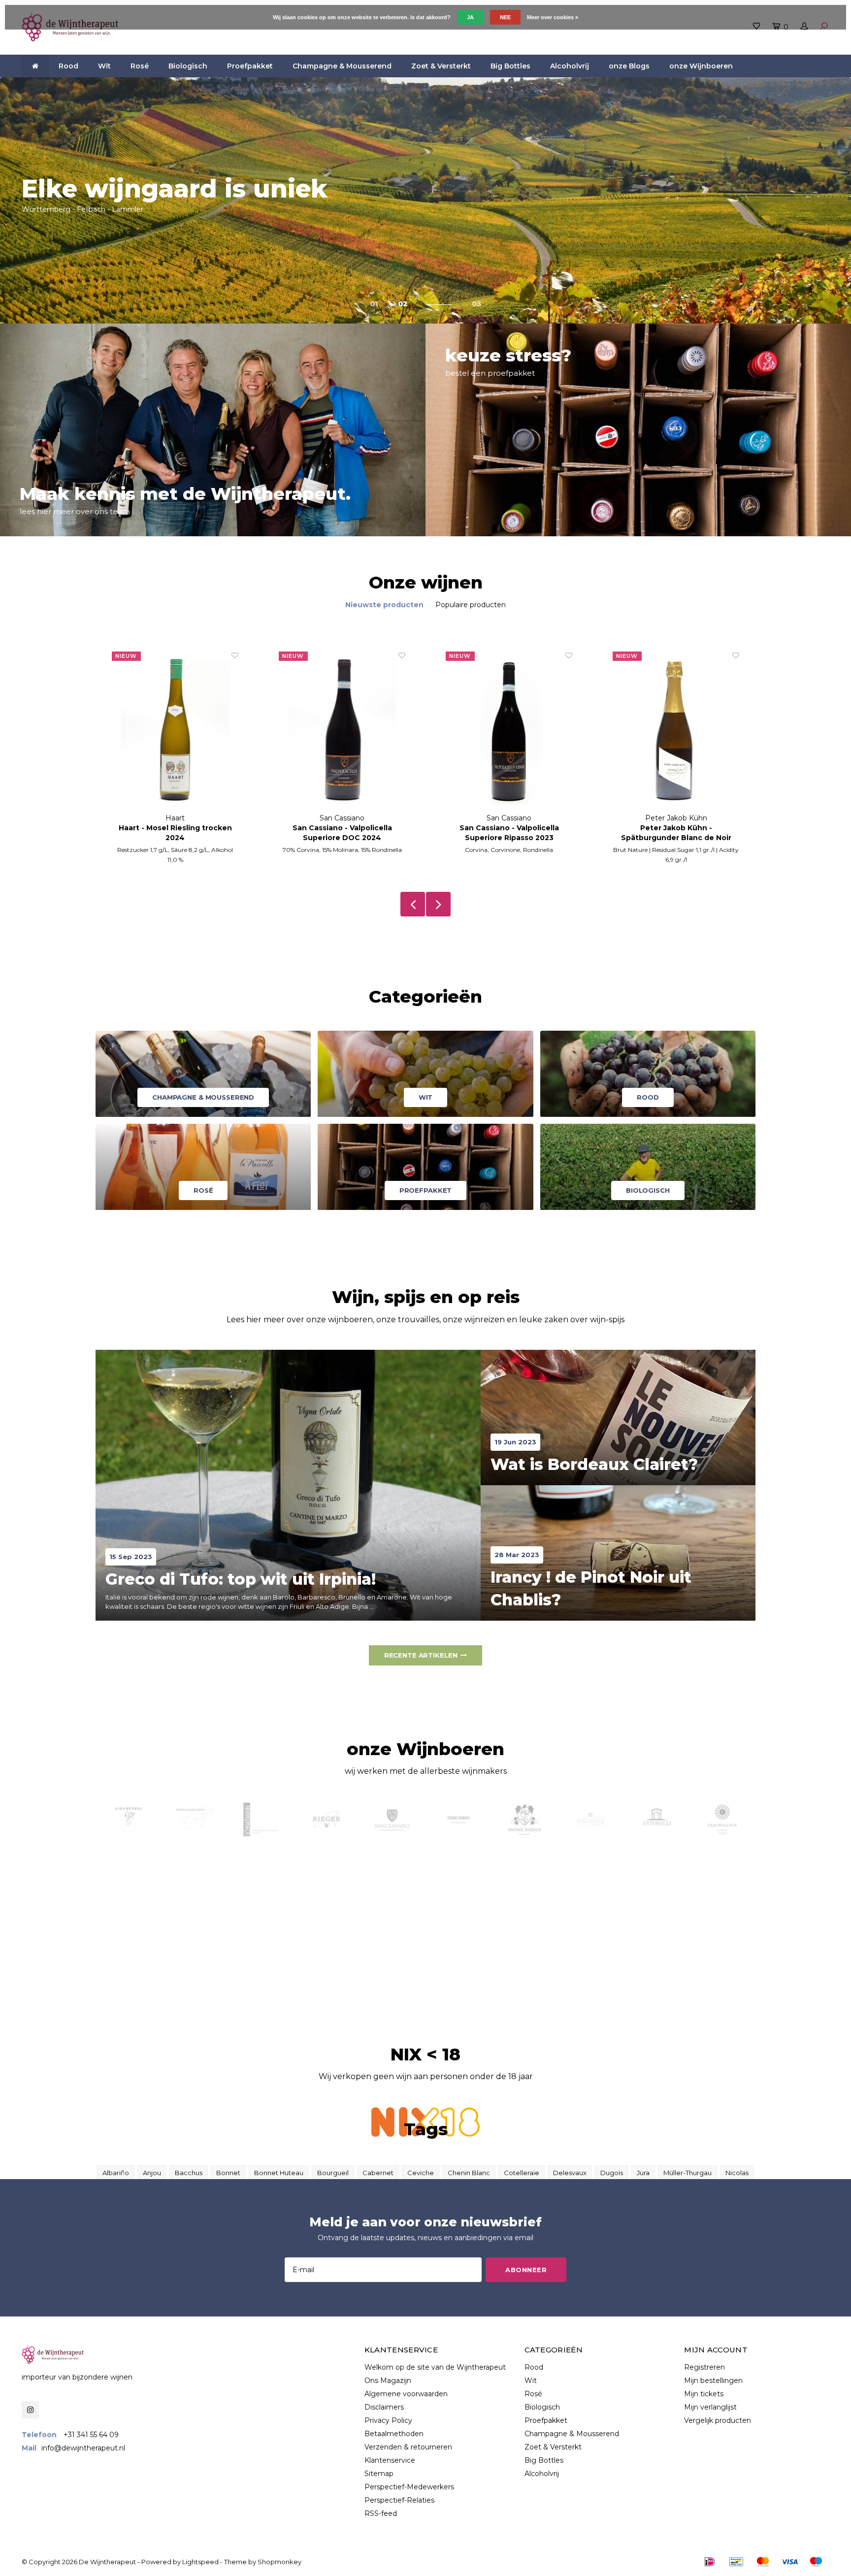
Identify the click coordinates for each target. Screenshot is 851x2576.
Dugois (612, 2173)
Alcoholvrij (570, 66)
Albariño (116, 2173)
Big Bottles (510, 66)
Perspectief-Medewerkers (409, 2487)
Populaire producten (471, 605)
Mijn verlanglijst (710, 2407)
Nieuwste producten (384, 605)
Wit (104, 66)
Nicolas (737, 2173)
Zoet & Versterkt (441, 66)
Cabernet (378, 2173)
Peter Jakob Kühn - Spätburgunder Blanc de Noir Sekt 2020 (509, 833)
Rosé (140, 66)
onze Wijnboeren (701, 66)
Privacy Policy (388, 2420)
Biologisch (188, 66)
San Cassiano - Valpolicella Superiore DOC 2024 (175, 833)
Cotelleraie (522, 2173)
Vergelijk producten (718, 2420)
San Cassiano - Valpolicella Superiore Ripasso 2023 (342, 833)
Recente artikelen (421, 1655)
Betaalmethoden (394, 2434)
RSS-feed (381, 2513)
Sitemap (379, 2474)
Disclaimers (384, 2407)
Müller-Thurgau (687, 2173)
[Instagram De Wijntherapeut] (30, 2410)
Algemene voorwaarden (406, 2394)
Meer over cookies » (553, 17)
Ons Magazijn (388, 2380)
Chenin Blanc (469, 2173)
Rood (68, 66)
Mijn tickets (704, 2394)
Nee (505, 17)
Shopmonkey (279, 2562)
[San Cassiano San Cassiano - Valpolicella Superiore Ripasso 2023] (342, 732)
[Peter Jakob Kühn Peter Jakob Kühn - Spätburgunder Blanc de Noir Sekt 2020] (509, 732)
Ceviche (421, 2173)
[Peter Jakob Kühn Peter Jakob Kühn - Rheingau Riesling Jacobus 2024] (676, 732)
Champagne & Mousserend (342, 66)
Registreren (704, 2367)
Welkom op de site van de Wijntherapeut (435, 2367)
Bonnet (228, 2173)
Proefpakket (250, 66)
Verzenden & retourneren (408, 2447)
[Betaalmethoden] (710, 2562)
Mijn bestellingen (713, 2380)
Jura (643, 2173)
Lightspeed (200, 2562)
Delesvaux (570, 2173)
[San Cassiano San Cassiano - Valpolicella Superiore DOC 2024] (175, 732)
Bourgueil (333, 2173)
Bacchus (189, 2173)
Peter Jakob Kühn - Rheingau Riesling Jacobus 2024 (676, 833)
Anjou (152, 2173)
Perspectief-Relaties (399, 2500)
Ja (470, 17)
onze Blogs (629, 66)
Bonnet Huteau (279, 2173)
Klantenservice (390, 2460)
